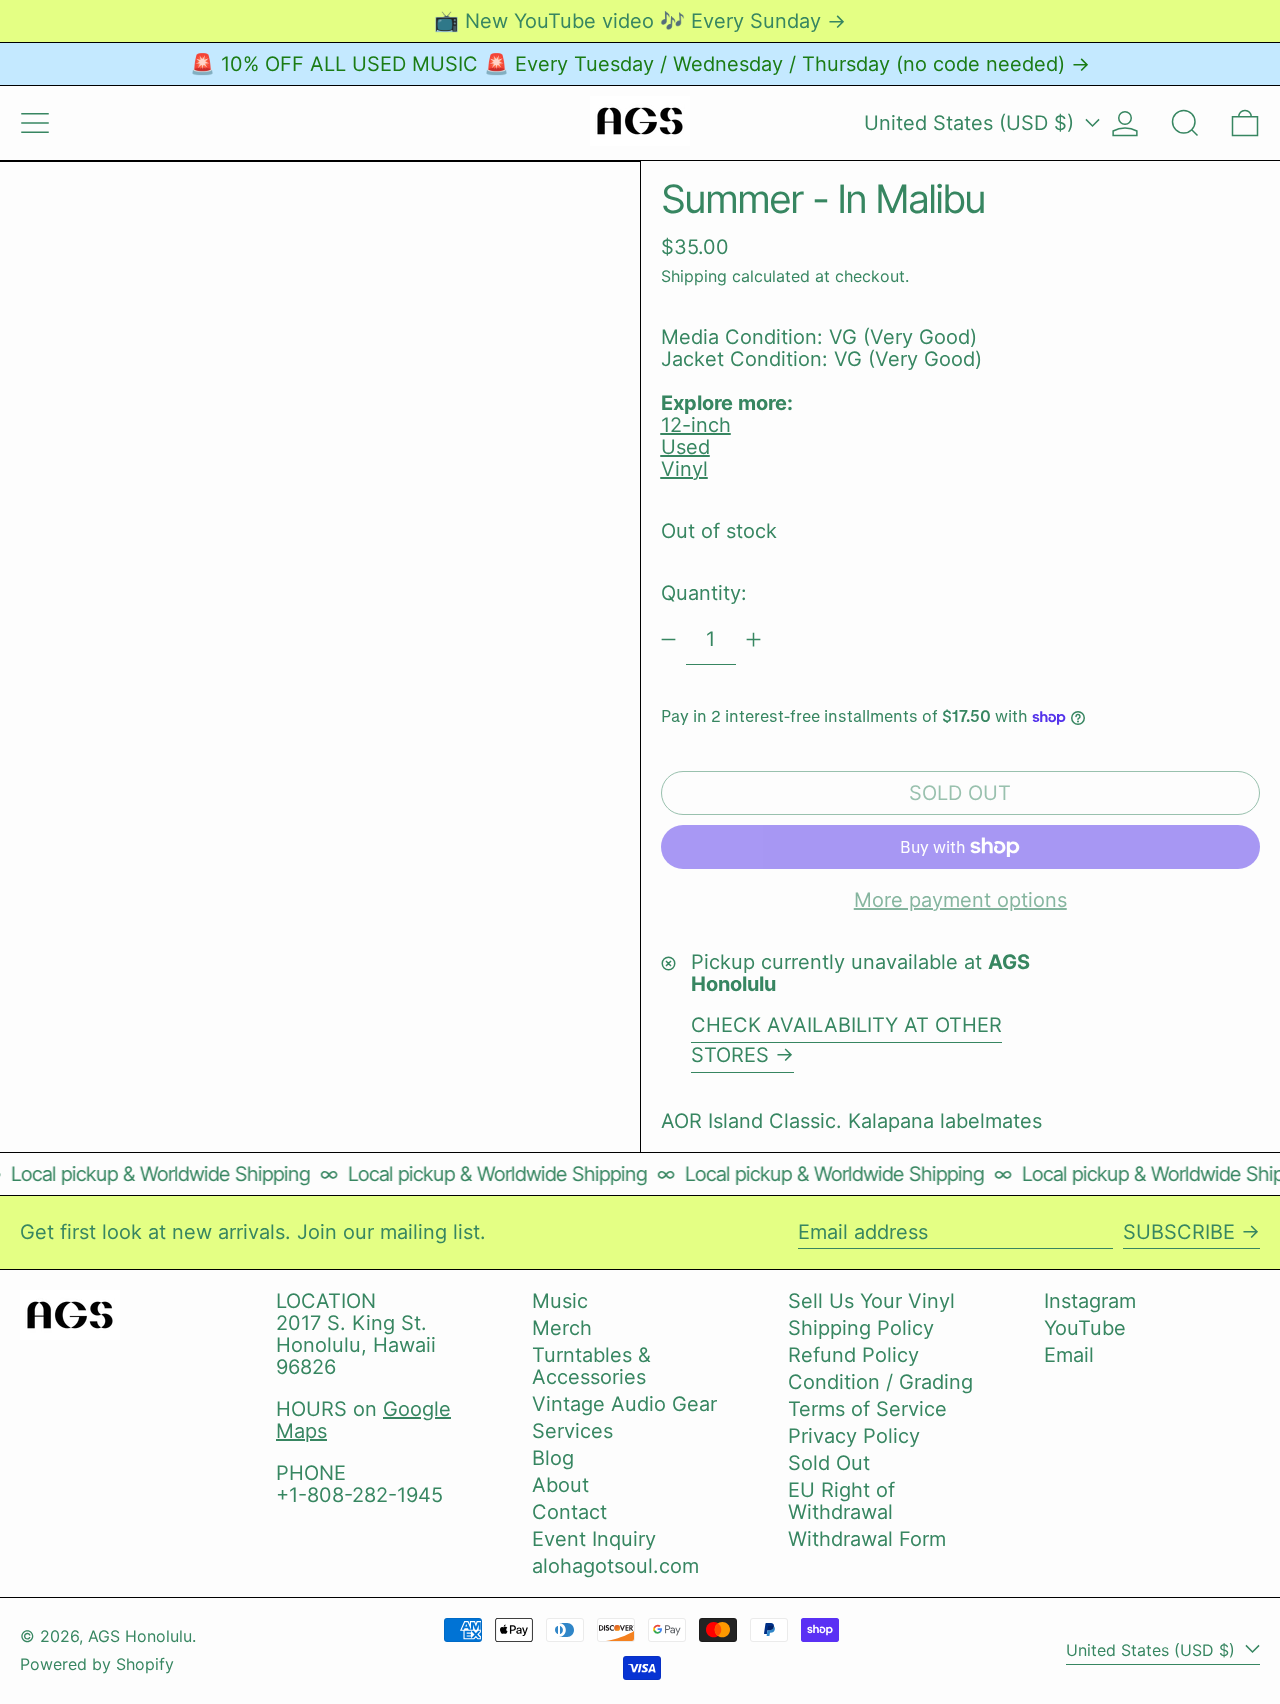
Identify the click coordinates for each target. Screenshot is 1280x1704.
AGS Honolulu (140, 1636)
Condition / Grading (880, 1382)
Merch (562, 1328)
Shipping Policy (861, 1328)
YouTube (1085, 1328)
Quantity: (704, 593)
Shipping (694, 276)
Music (560, 1301)
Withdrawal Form (867, 1539)
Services (572, 1431)
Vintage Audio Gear (624, 1404)
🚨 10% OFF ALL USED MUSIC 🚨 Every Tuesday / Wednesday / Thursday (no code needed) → (640, 64)
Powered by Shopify (97, 1664)
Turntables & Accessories (591, 1366)
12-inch (696, 425)
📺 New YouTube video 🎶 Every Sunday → (640, 21)
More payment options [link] (960, 900)
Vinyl (684, 469)
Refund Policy (853, 1355)
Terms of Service (867, 1409)
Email (1069, 1355)
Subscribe (1179, 1232)
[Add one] (753, 639)
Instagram (1090, 1301)
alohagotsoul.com (615, 1566)
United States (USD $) (972, 123)
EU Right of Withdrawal (841, 1501)
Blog (553, 1458)
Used (685, 447)
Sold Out (829, 1463)
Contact (569, 1512)
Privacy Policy (854, 1436)
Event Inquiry (594, 1539)
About (560, 1485)
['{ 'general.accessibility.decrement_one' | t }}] (668, 639)
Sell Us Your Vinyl (871, 1301)
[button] (1185, 123)
